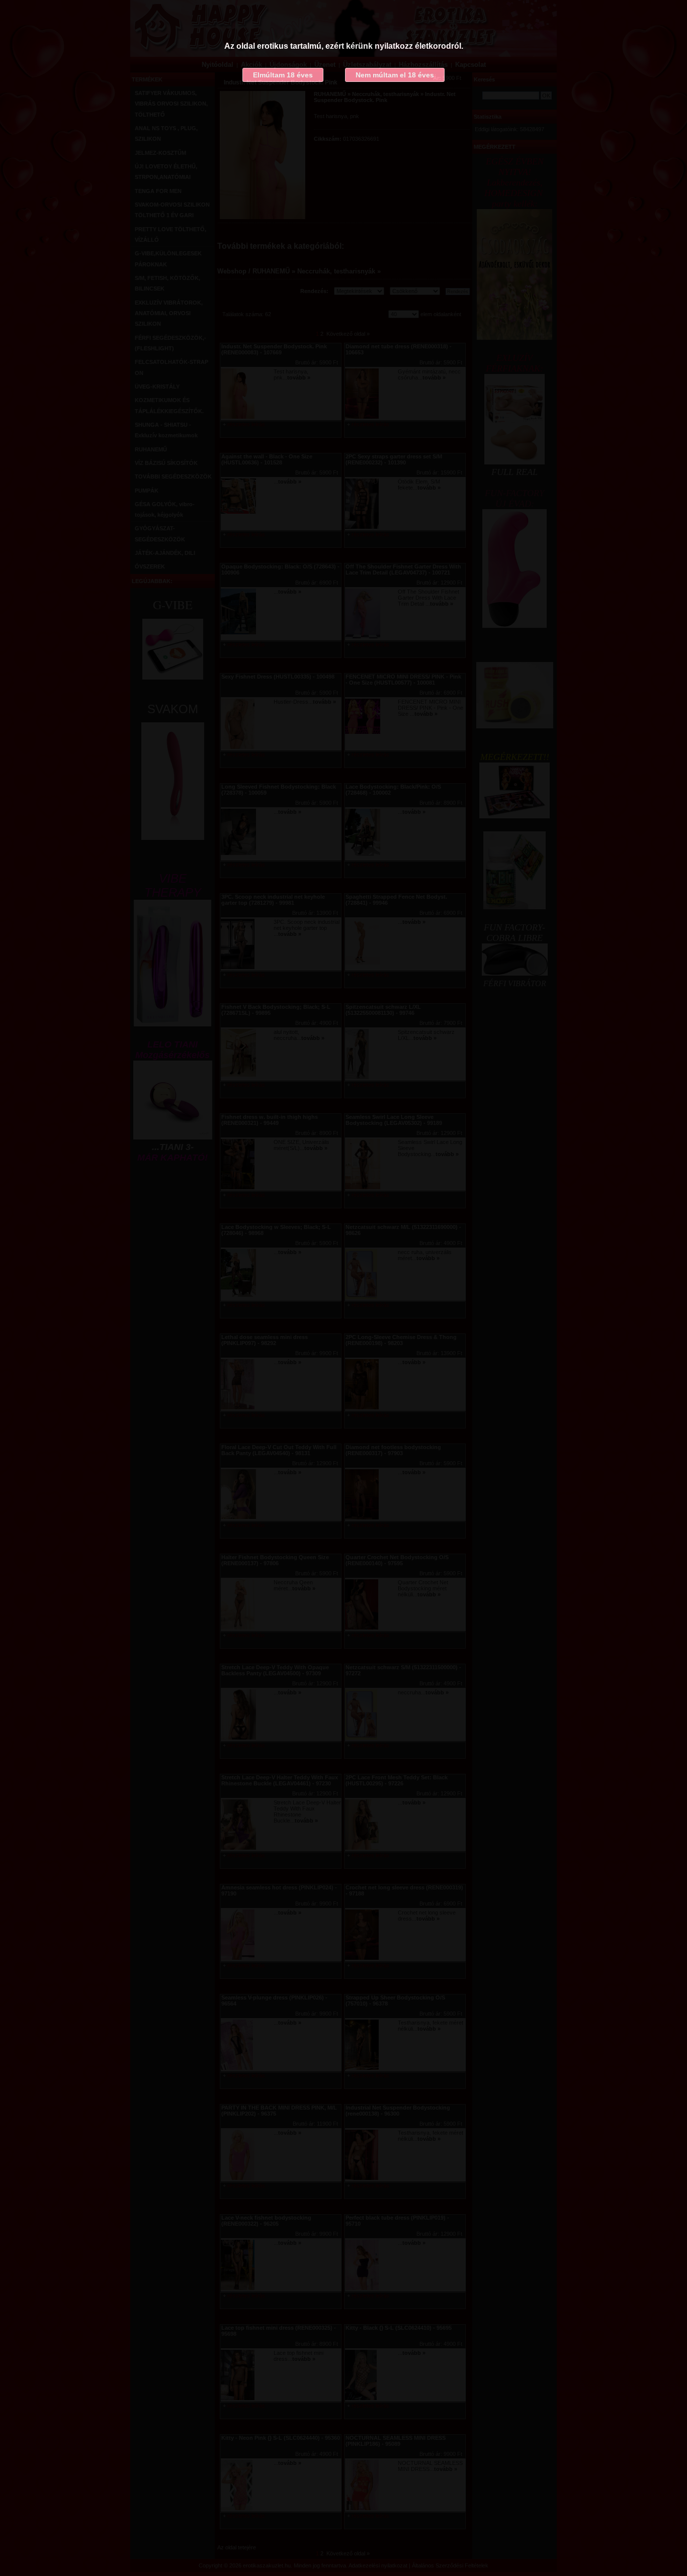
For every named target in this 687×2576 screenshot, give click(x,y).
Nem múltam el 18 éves (395, 75)
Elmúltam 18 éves (283, 75)
